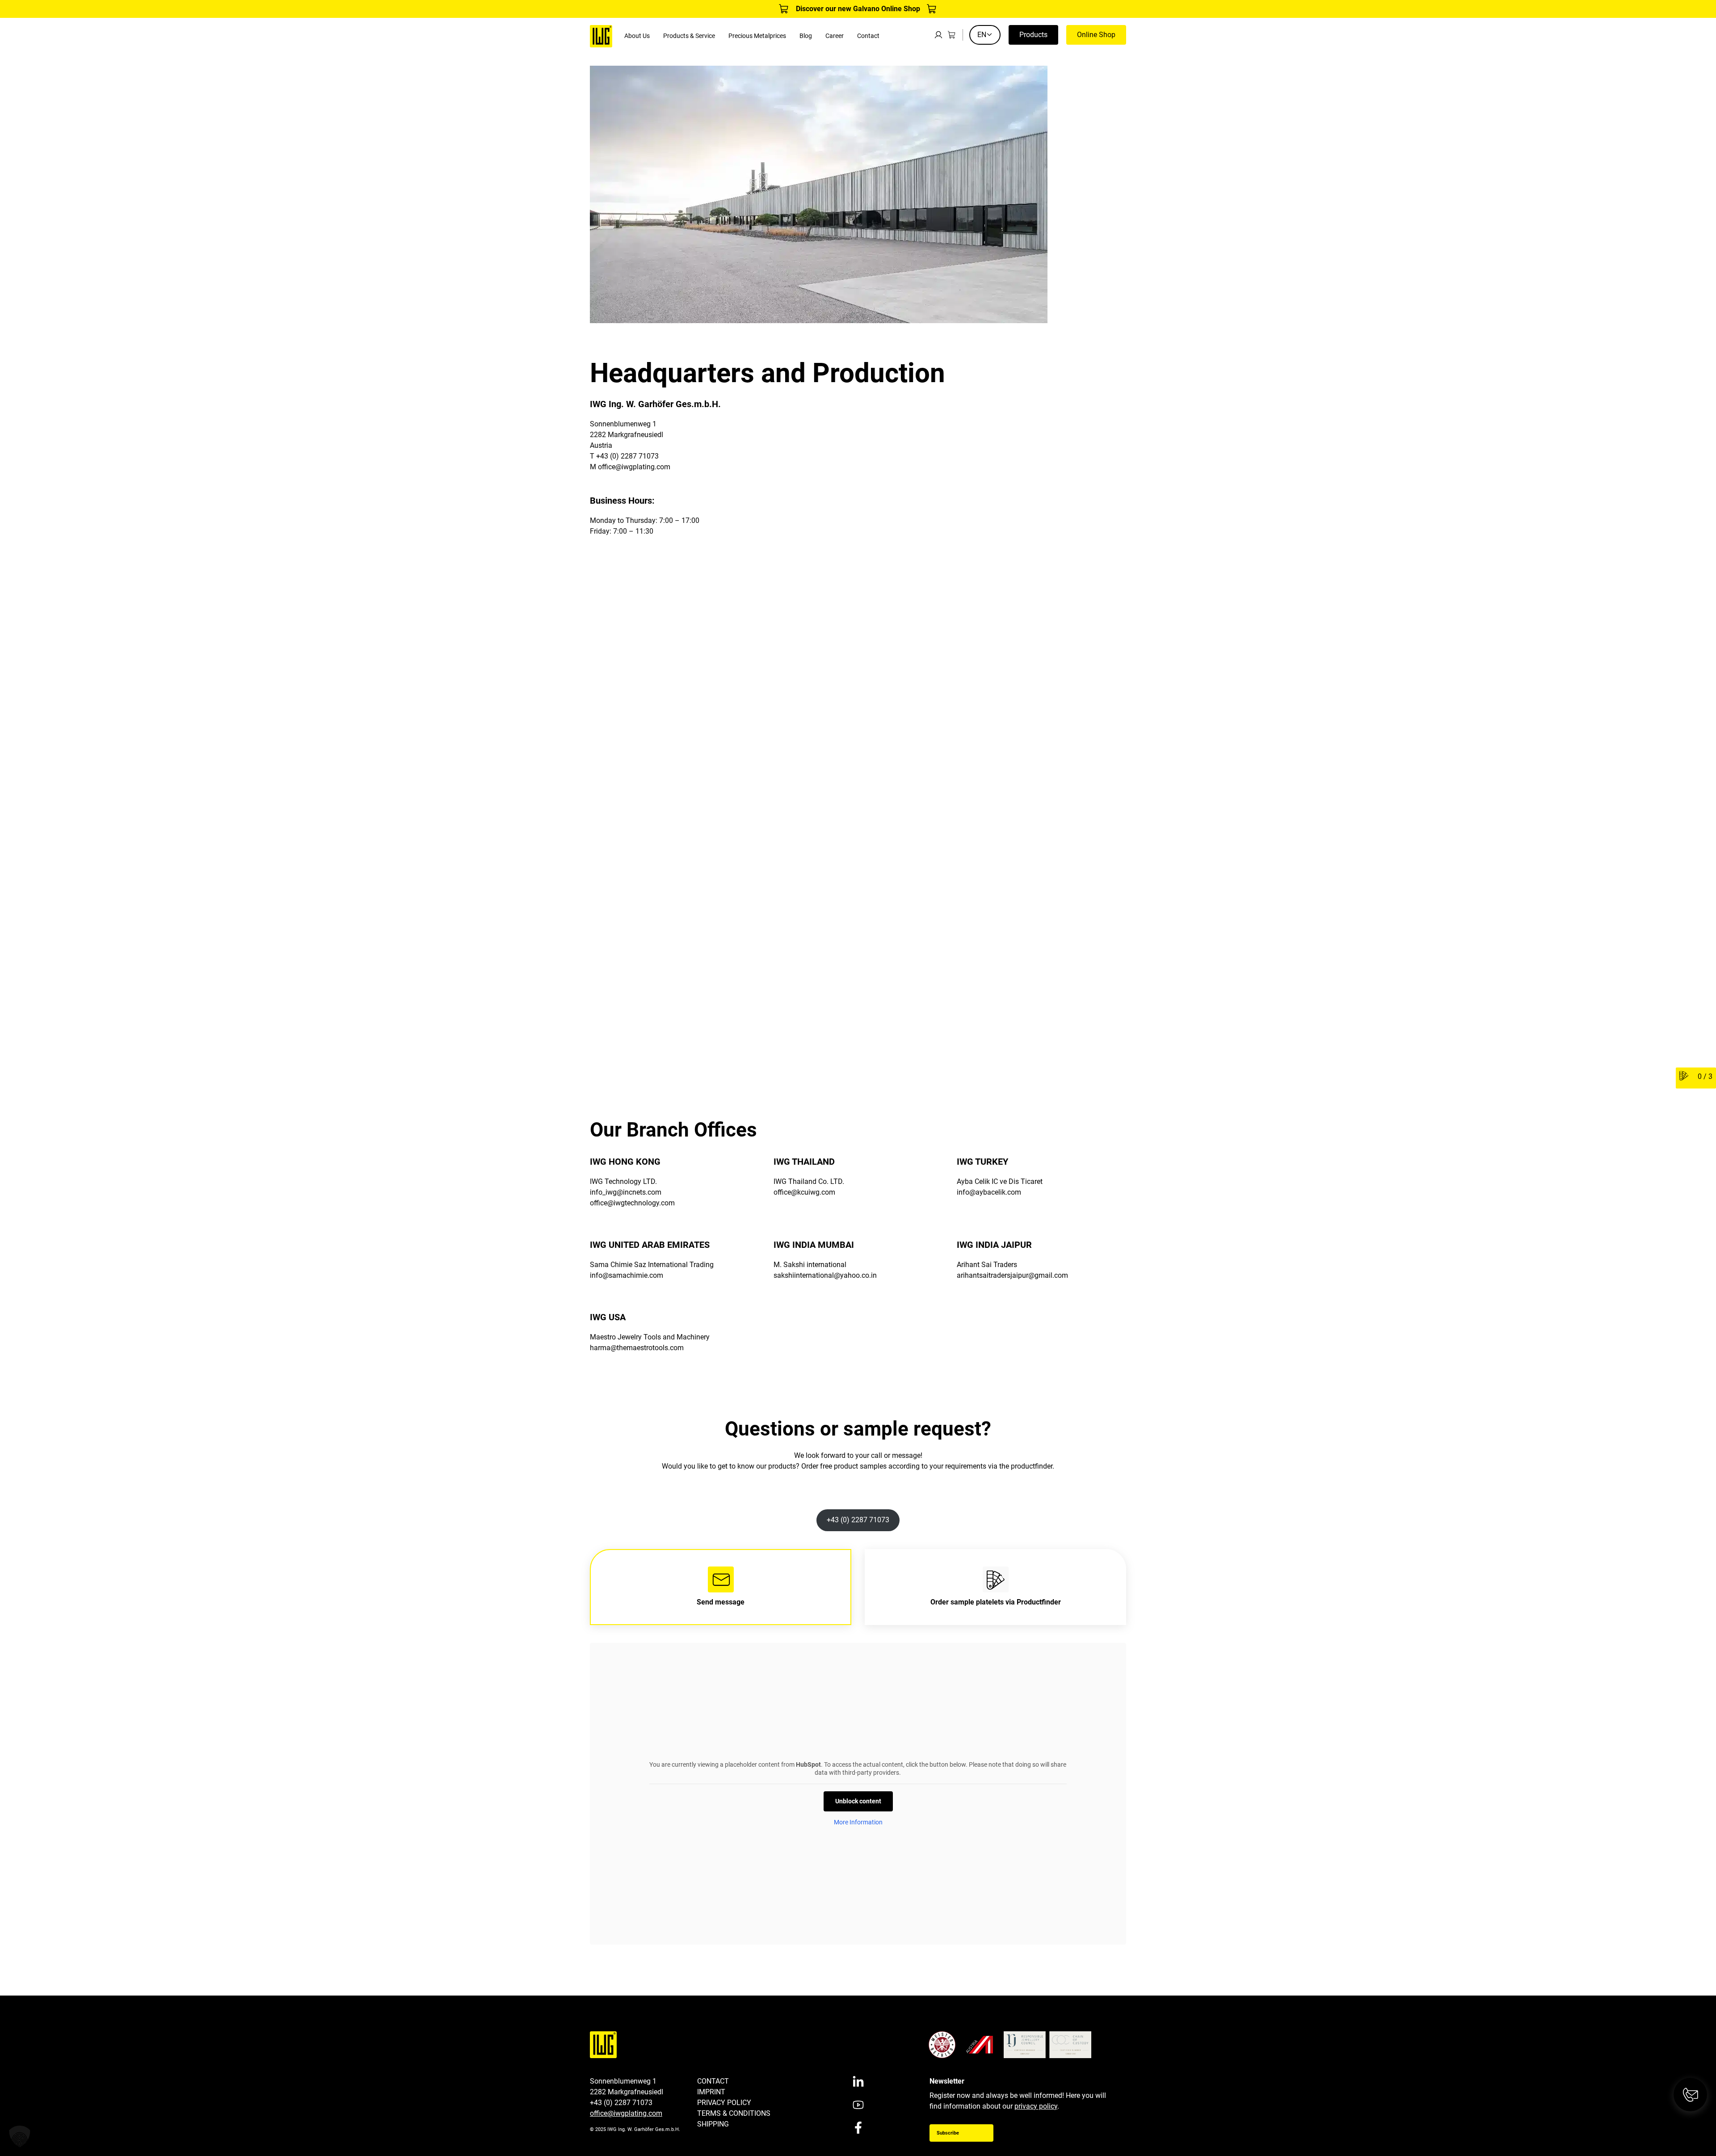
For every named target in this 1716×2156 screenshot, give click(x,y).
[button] (20, 2136)
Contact (868, 36)
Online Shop (1096, 35)
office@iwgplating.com (634, 467)
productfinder (1032, 1466)
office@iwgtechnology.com (632, 1203)
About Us (637, 36)
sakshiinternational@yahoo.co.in (825, 1275)
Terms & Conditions (734, 2113)
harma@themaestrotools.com (637, 1348)
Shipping (713, 2124)
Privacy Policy (724, 2103)
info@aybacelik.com (989, 1192)
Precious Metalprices (757, 36)
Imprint (711, 2092)
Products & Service (689, 36)
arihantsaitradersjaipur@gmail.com (1012, 1275)
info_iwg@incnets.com (626, 1192)
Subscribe (948, 2133)
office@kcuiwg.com (804, 1192)
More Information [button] (858, 1822)
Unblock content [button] (858, 1801)
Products (1033, 35)
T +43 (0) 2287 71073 (624, 456)
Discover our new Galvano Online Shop (858, 9)
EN (982, 35)
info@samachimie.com (627, 1275)
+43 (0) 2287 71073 (858, 1520)
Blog (806, 36)
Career (835, 36)
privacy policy (1036, 2106)
